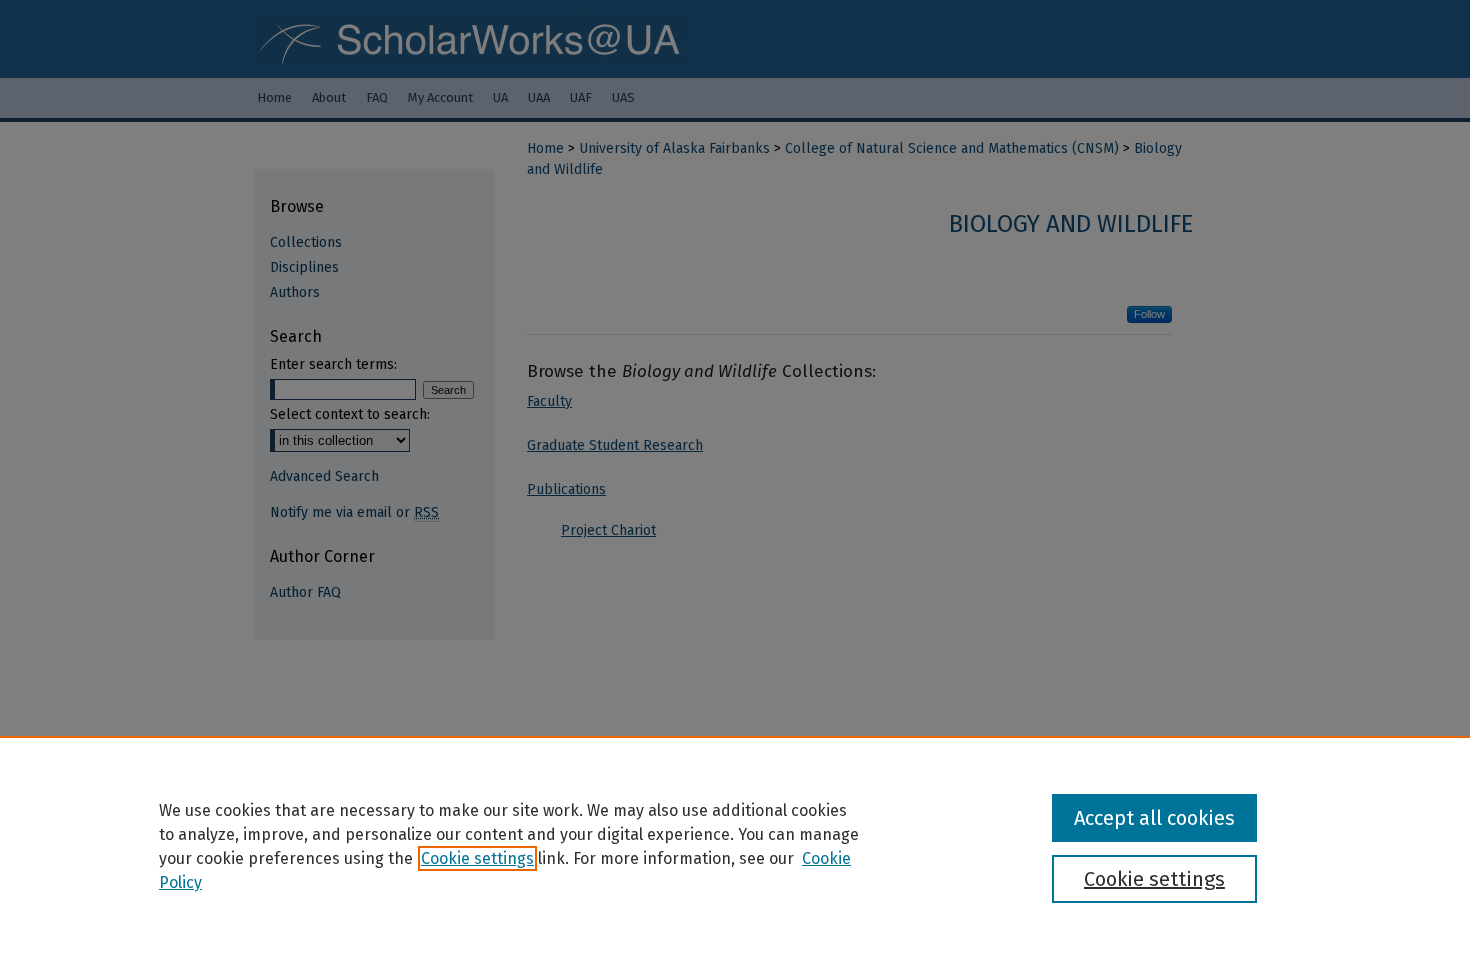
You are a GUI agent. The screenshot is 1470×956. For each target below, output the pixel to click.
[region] (735, 846)
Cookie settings (477, 858)
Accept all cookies (1154, 818)
